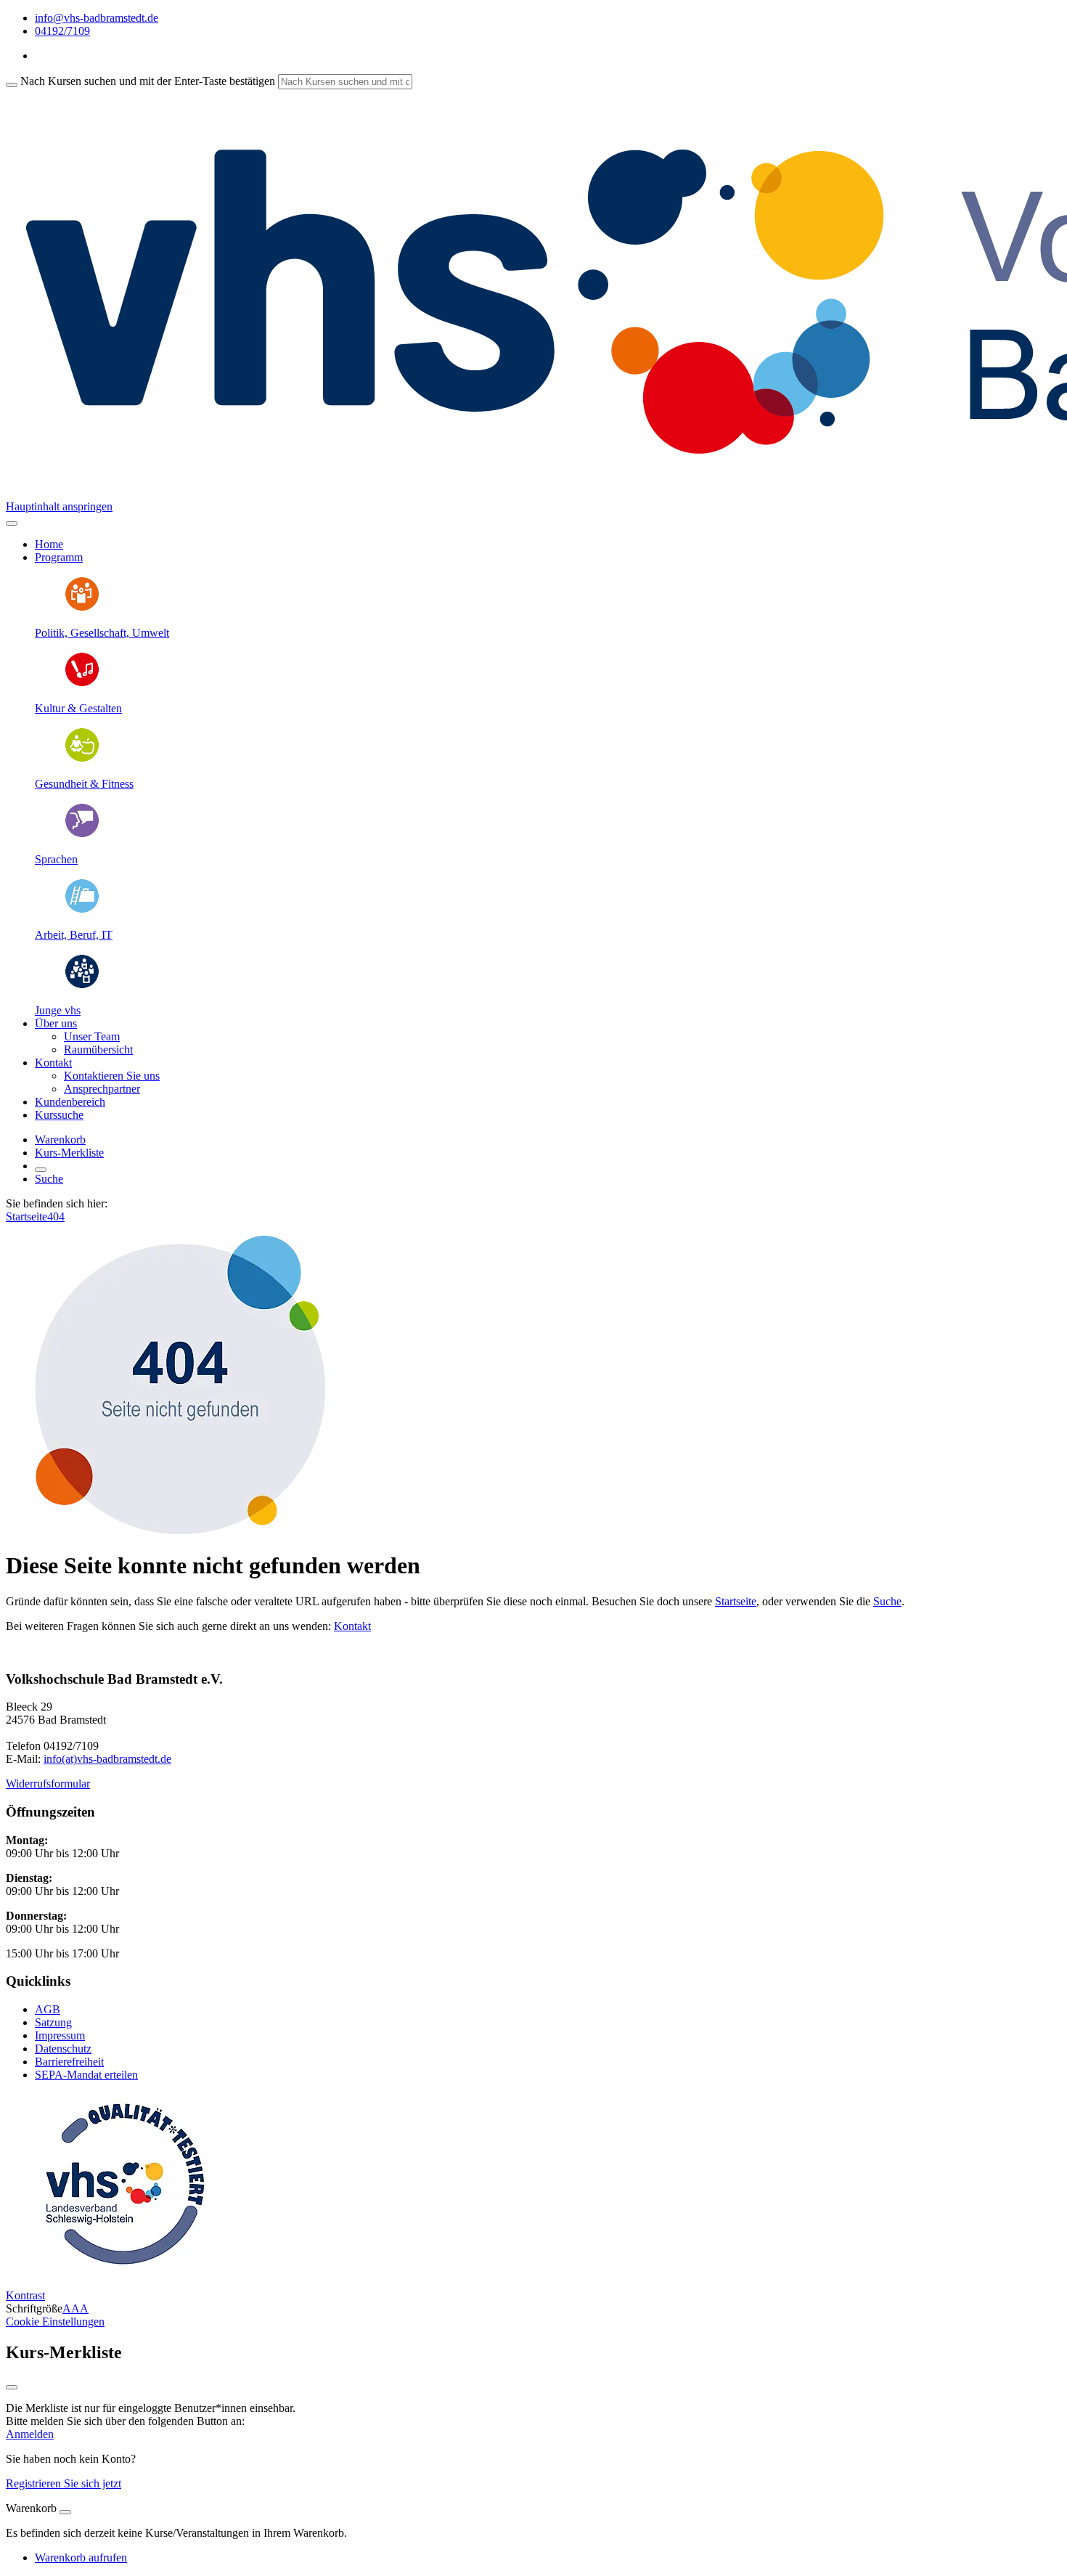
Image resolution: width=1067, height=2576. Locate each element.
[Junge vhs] (82, 986)
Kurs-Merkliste (69, 1153)
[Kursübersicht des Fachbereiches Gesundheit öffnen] (82, 759)
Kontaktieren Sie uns (112, 1076)
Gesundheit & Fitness (84, 784)
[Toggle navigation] (12, 523)
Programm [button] (59, 557)
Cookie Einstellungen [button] (55, 2322)
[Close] (65, 2512)
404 (56, 1216)
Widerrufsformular (48, 1784)
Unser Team (92, 1036)
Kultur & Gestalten (78, 708)
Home (49, 544)
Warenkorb (60, 1140)
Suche (49, 1179)
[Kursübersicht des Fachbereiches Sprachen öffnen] (82, 835)
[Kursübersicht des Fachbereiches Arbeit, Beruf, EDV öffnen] (82, 910)
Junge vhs (58, 1010)
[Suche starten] (12, 85)
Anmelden (30, 2434)
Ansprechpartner (102, 1089)
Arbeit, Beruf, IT (74, 935)
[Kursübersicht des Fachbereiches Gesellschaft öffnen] (82, 608)
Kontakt (352, 1626)
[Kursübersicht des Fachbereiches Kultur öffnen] (82, 684)
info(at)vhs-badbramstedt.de (107, 1759)
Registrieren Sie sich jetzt (64, 2483)
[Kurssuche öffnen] (41, 1170)
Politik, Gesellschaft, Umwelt (102, 633)
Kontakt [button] (53, 1063)
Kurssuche (59, 1115)
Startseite (26, 1216)
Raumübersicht (98, 1049)
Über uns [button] (56, 1023)
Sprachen (56, 859)
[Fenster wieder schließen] (12, 2387)
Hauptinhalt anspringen (59, 506)
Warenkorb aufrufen (81, 2557)
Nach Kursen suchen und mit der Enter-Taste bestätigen (148, 81)
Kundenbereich (70, 1102)
